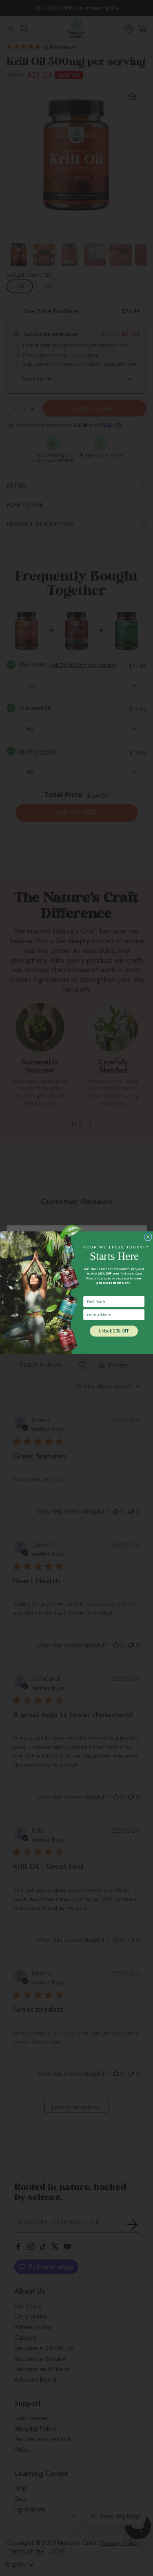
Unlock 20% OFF (114, 1331)
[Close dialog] (148, 1237)
